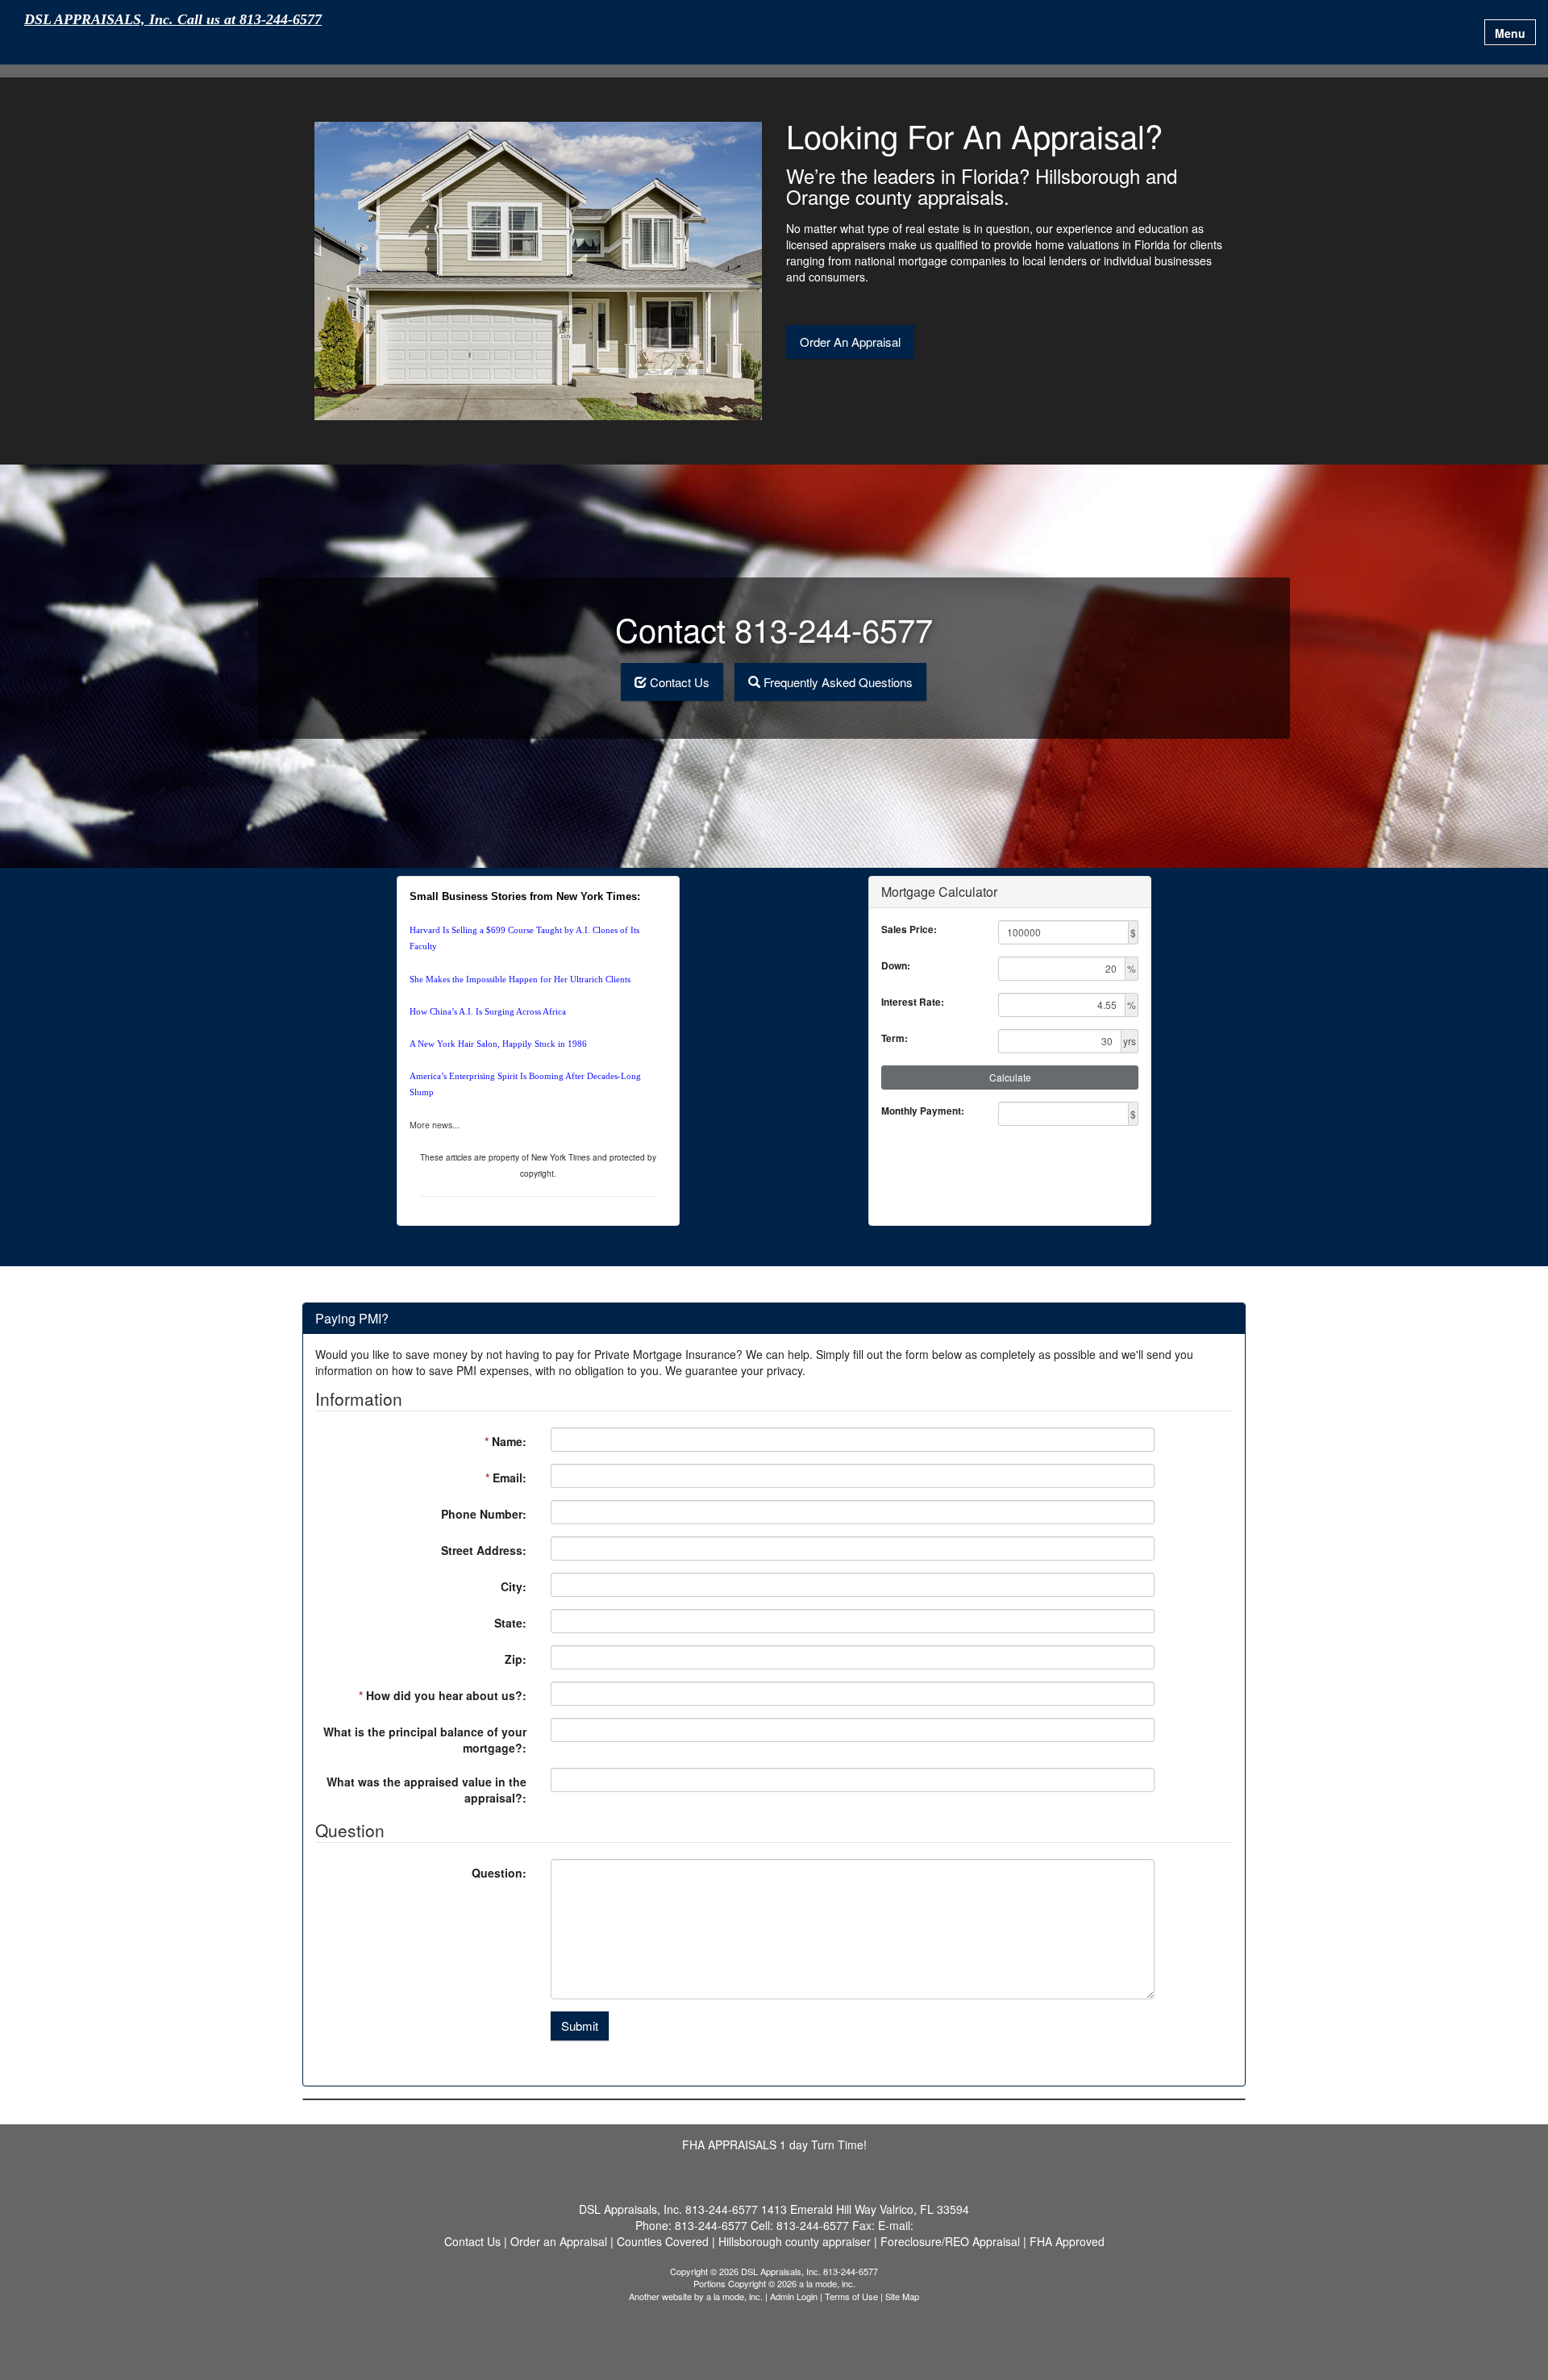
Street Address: (484, 1550)
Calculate (1010, 1077)
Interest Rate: (913, 1002)
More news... (435, 1125)
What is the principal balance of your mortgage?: (425, 1740)
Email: (506, 1478)
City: (514, 1586)
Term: (895, 1038)
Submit (580, 2026)
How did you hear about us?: (443, 1695)
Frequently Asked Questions (838, 682)
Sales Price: (909, 929)
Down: (896, 966)
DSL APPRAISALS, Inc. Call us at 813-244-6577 (173, 20)
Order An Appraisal (850, 342)
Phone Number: (484, 1514)
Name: (506, 1441)
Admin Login (794, 2296)
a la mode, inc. (734, 2296)
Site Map (902, 2296)
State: (510, 1623)
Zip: (516, 1659)
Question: (499, 1873)
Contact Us (680, 682)
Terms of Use (851, 2296)
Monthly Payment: (923, 1111)
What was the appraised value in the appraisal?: (427, 1790)
